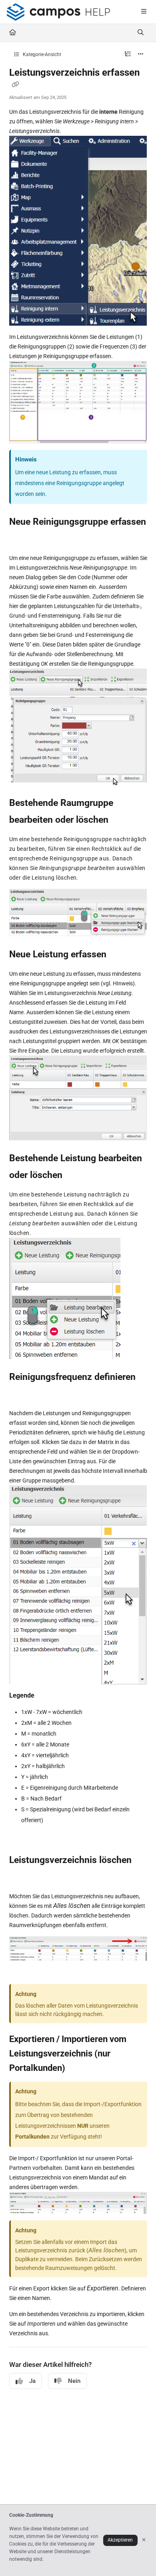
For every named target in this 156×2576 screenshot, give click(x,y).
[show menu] (144, 12)
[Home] (58, 12)
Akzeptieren (120, 2540)
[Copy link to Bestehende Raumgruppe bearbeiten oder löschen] (121, 820)
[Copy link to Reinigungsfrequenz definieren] (22, 1394)
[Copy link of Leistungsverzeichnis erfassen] (16, 85)
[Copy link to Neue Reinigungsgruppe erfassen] (22, 539)
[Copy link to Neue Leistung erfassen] (119, 955)
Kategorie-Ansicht (41, 54)
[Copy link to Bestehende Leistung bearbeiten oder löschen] (75, 1176)
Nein (74, 2381)
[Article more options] (141, 54)
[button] (138, 2556)
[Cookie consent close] (144, 2540)
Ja (32, 2381)
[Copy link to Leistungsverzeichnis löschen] (22, 1877)
